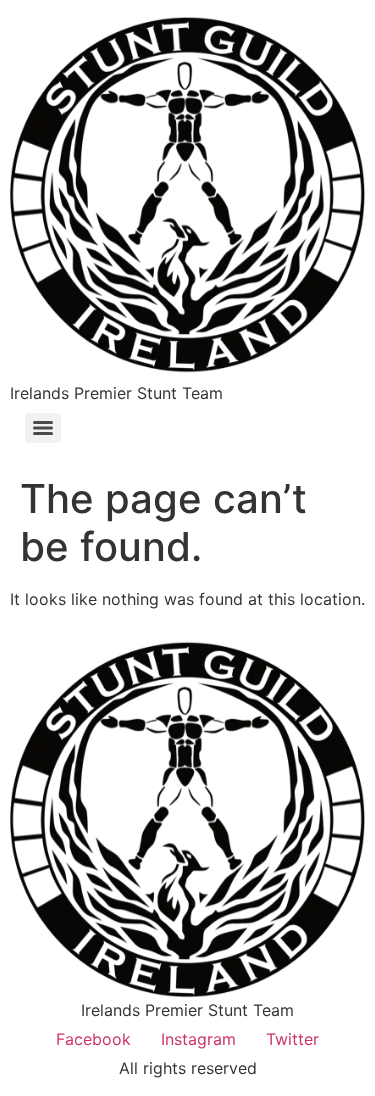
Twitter (292, 1039)
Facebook (93, 1039)
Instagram (198, 1039)
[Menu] (43, 428)
